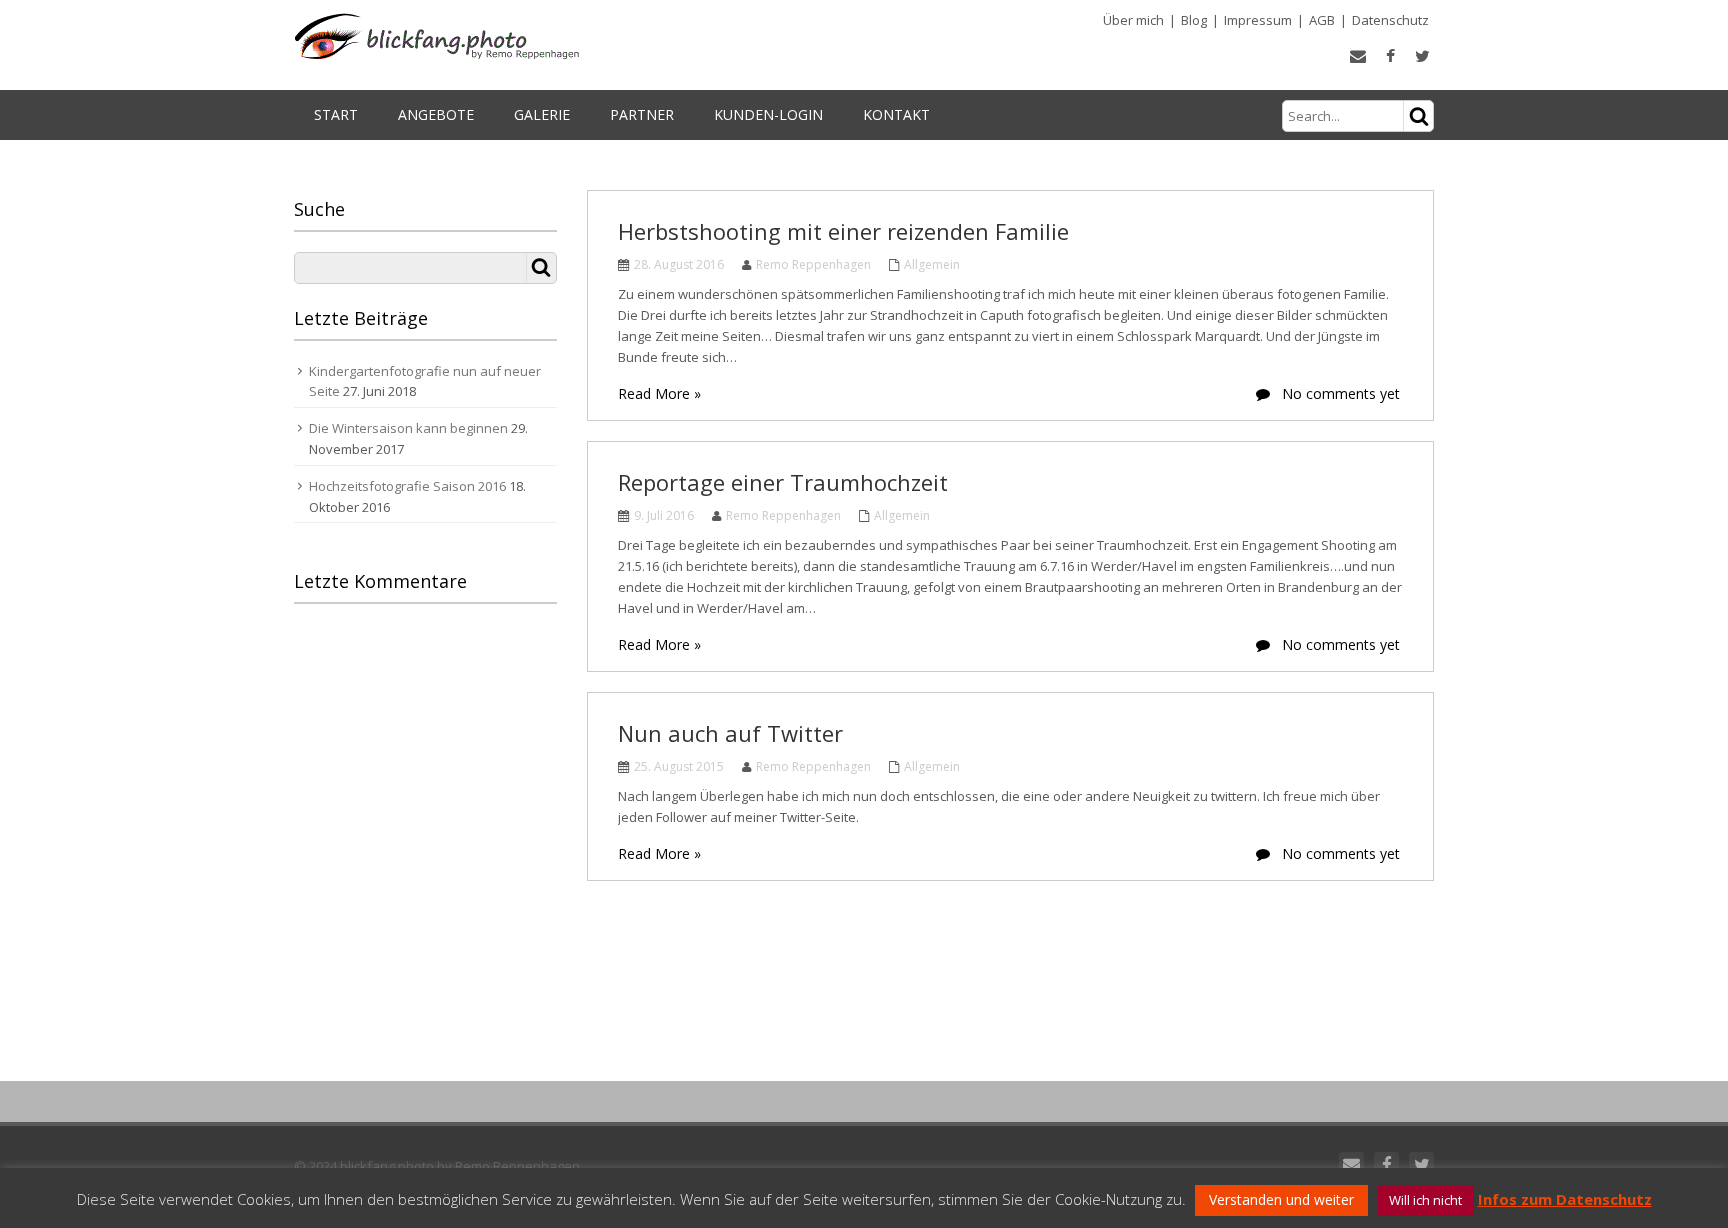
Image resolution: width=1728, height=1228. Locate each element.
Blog (1194, 20)
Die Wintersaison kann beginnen (408, 428)
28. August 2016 (679, 264)
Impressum (1258, 20)
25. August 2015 (679, 766)
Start (336, 114)
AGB (1322, 20)
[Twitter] (1421, 1164)
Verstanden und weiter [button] (1281, 1199)
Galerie (542, 114)
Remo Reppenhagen (813, 264)
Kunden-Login (768, 114)
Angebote (436, 114)
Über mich (1133, 20)
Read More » (659, 393)
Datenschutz (1390, 20)
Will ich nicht (1425, 1200)
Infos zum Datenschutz (1565, 1199)
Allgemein (932, 264)
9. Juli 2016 (664, 515)
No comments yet (1339, 393)
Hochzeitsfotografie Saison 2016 (407, 486)
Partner (642, 114)
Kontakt (896, 114)
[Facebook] (1386, 1164)
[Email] (1351, 1164)
